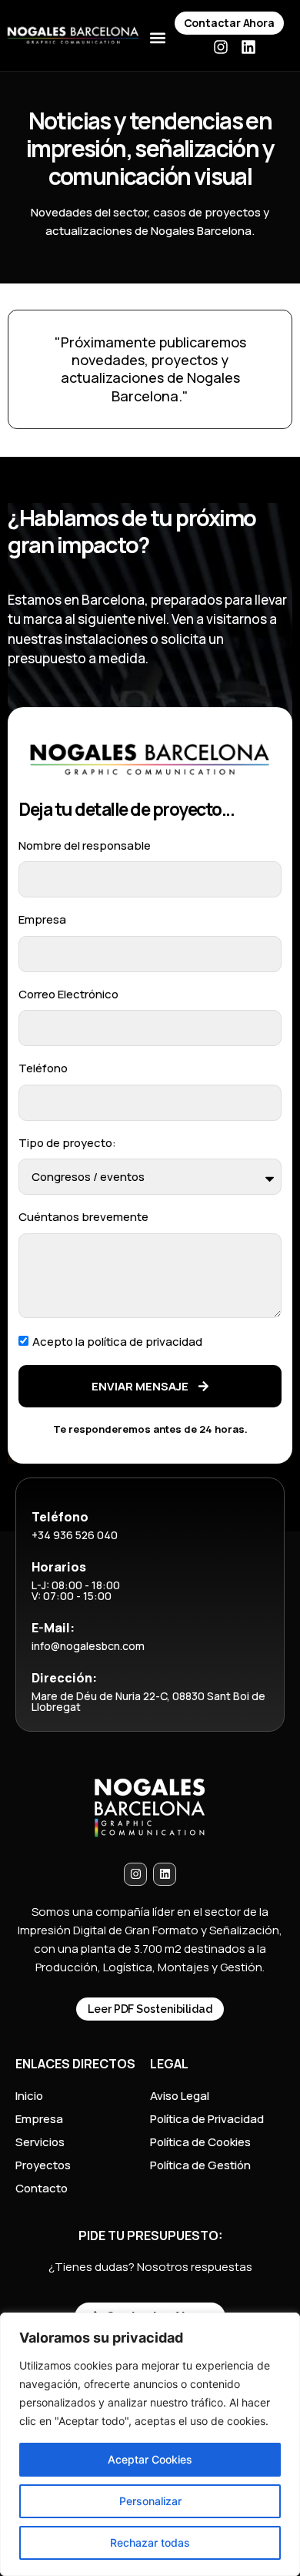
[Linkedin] (248, 47)
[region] (150, 2444)
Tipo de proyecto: (67, 1143)
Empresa (42, 919)
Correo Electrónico (68, 994)
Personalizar (150, 2501)
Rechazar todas (150, 2542)
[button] (157, 38)
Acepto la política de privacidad (117, 1342)
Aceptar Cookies (150, 2459)
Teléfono (43, 1068)
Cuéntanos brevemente (83, 1217)
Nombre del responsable (85, 845)
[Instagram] (221, 47)
